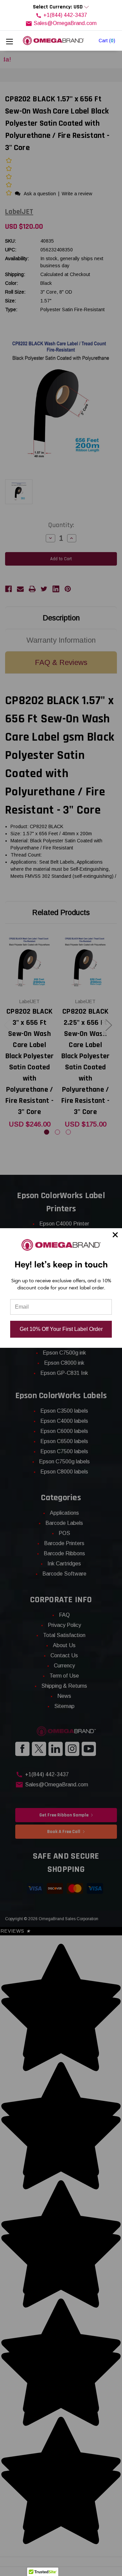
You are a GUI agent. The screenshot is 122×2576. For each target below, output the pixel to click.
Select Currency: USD (58, 7)
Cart (107, 41)
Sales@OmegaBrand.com (65, 23)
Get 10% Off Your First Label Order (61, 1329)
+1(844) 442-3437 (65, 15)
